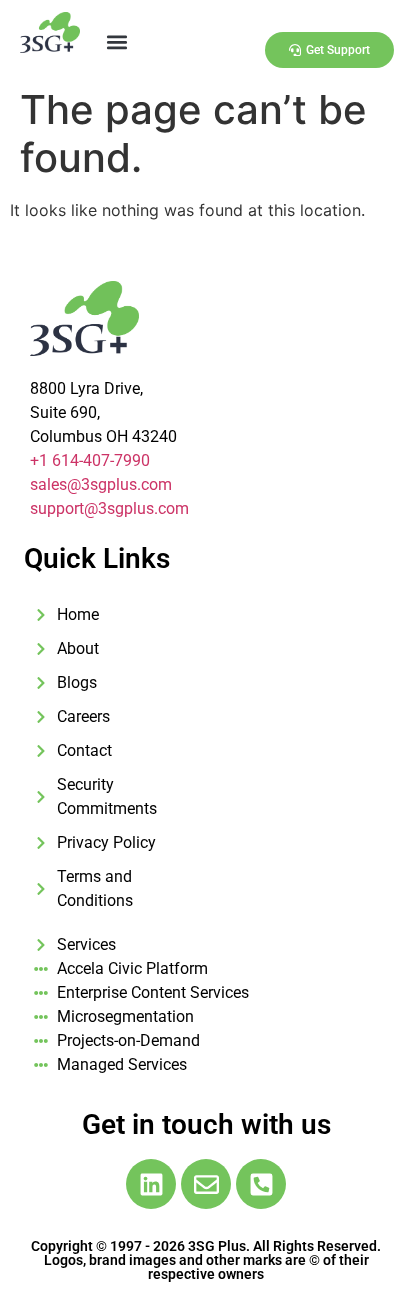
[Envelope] (206, 1184)
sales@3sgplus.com (101, 484)
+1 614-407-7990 (90, 460)
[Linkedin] (151, 1184)
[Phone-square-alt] (261, 1184)
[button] (116, 41)
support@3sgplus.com (109, 508)
